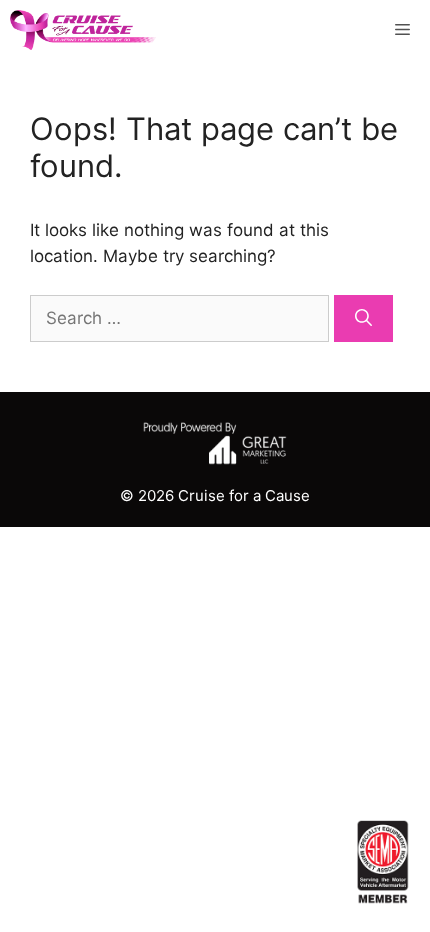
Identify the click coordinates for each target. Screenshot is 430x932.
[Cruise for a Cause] (83, 30)
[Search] (363, 319)
